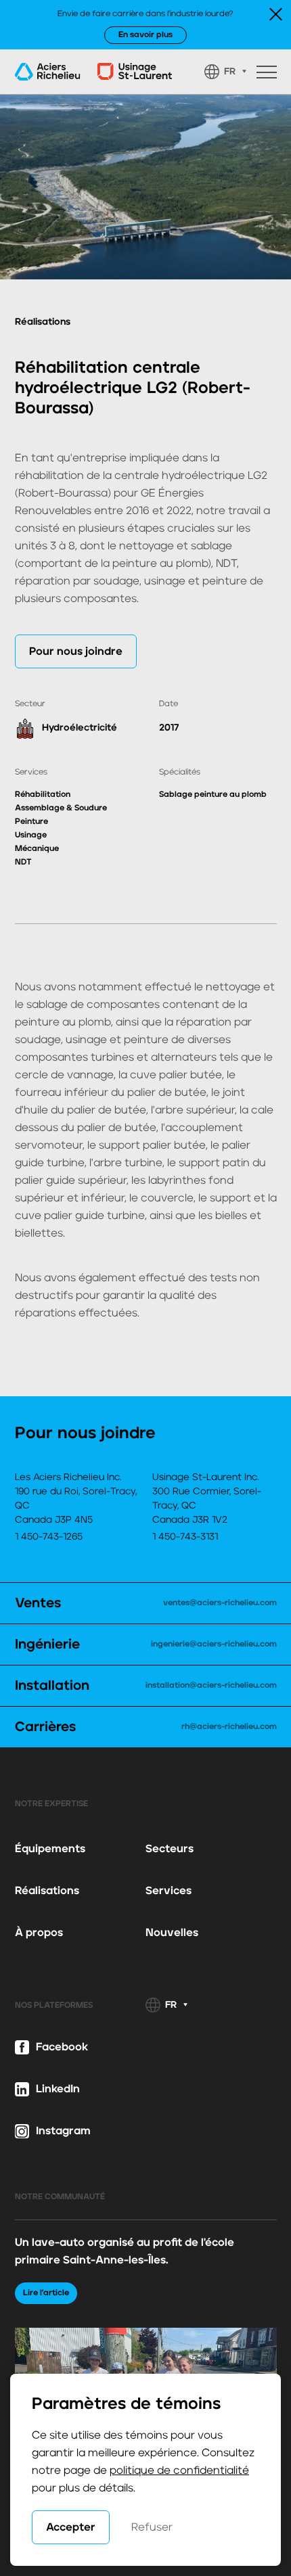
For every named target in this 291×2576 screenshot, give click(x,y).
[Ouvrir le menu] (267, 72)
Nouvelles (172, 1933)
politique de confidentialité (179, 2470)
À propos (39, 1933)
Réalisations (47, 1891)
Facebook (62, 2047)
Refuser (152, 2527)
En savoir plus (145, 35)
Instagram (63, 2131)
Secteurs (170, 1849)
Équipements (50, 1849)
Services (169, 1891)
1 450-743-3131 (185, 1537)
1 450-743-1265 (49, 1537)
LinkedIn (58, 2089)
